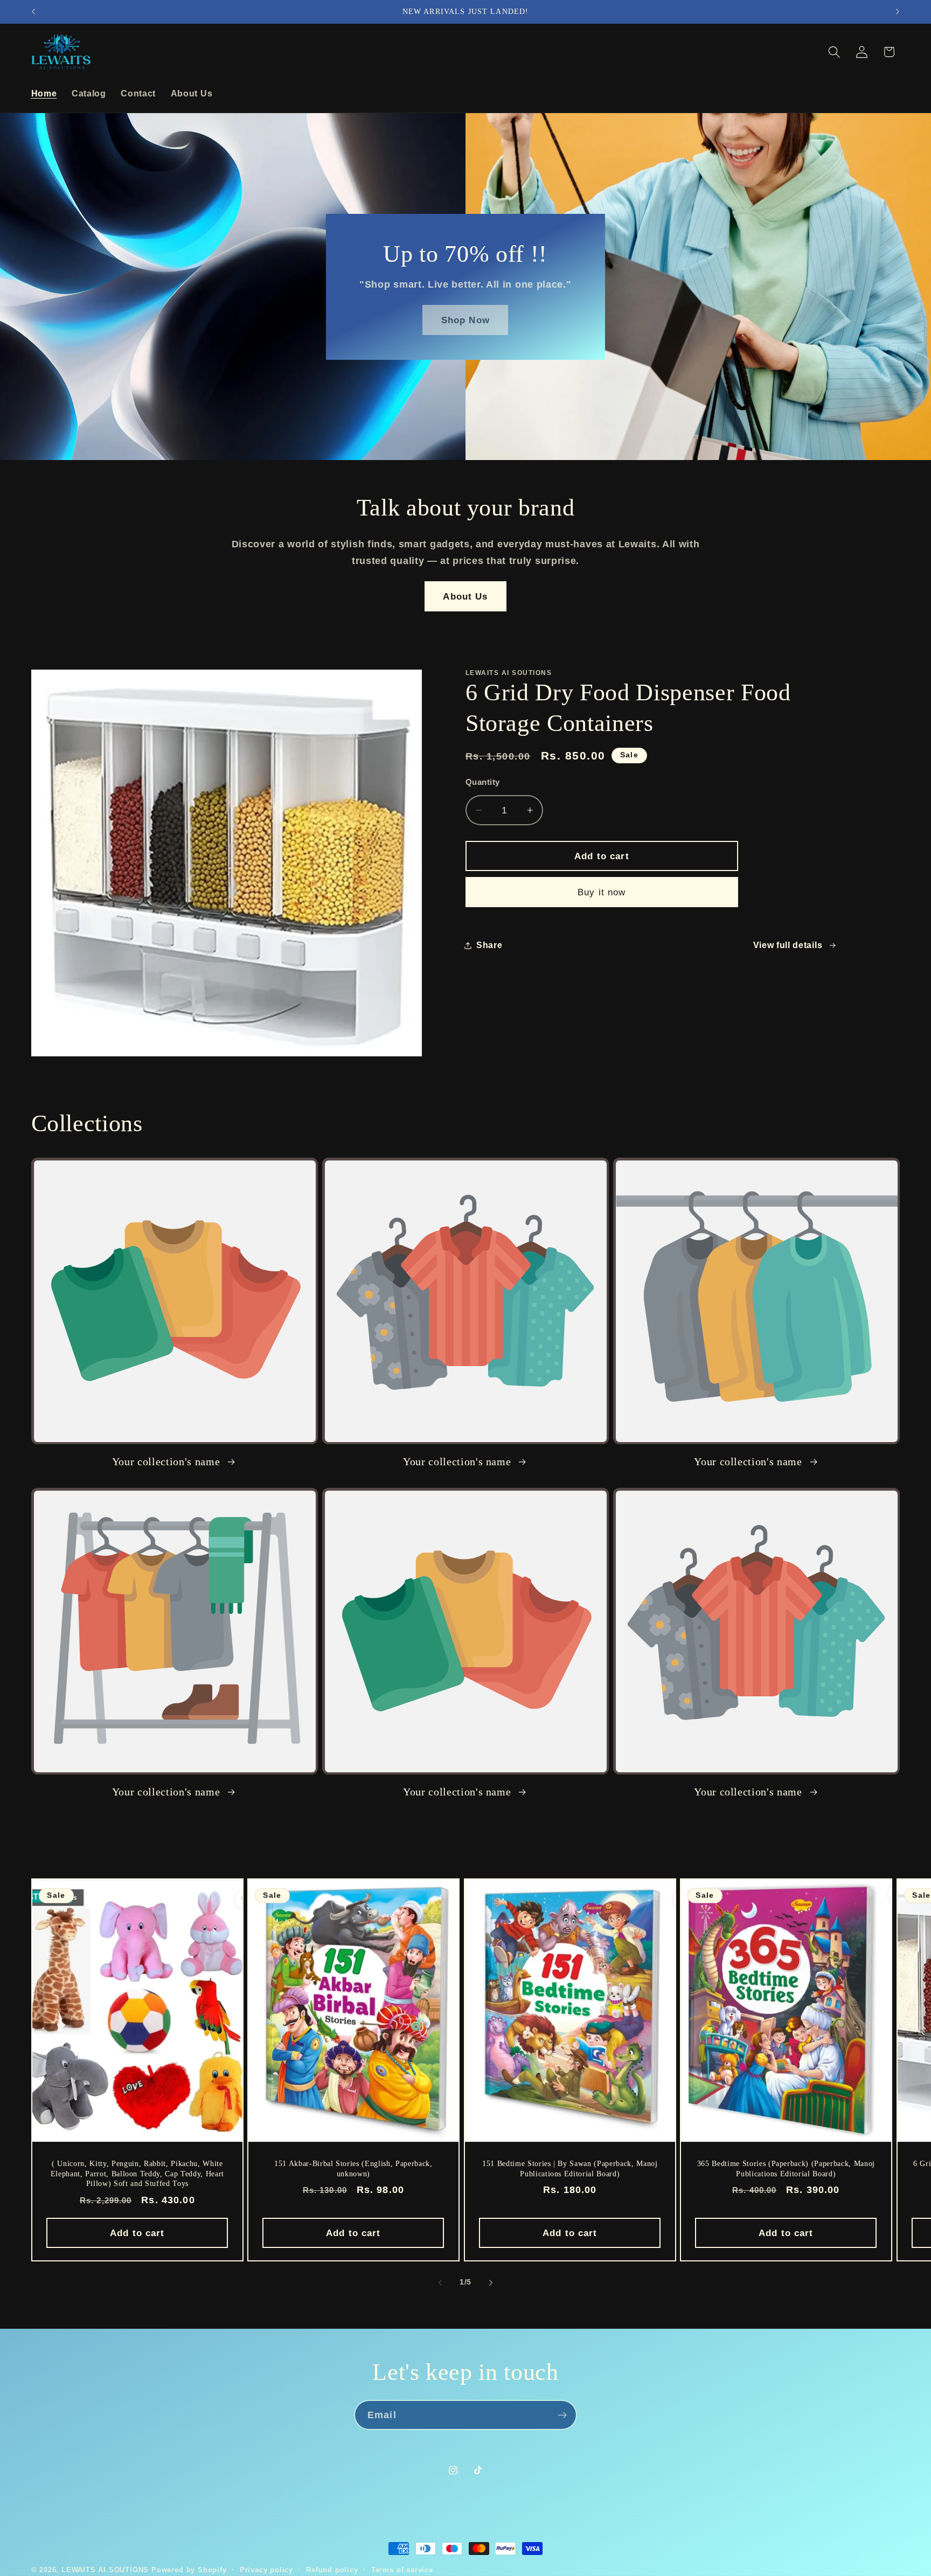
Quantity (483, 782)
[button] (834, 52)
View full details (788, 945)
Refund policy (332, 2570)
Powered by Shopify (189, 2570)
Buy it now (602, 892)
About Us (465, 596)
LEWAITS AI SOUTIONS (105, 2570)
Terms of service (402, 2570)
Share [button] (489, 945)
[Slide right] (491, 2282)
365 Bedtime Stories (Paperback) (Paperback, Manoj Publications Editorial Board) (786, 2168)
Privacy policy (266, 2570)
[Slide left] (440, 2282)
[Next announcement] (898, 12)
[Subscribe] (562, 2415)
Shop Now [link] (465, 319)
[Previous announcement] (33, 12)
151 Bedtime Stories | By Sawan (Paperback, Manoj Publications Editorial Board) (570, 2168)
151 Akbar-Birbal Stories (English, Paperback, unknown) (353, 2168)
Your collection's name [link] (168, 1461)
